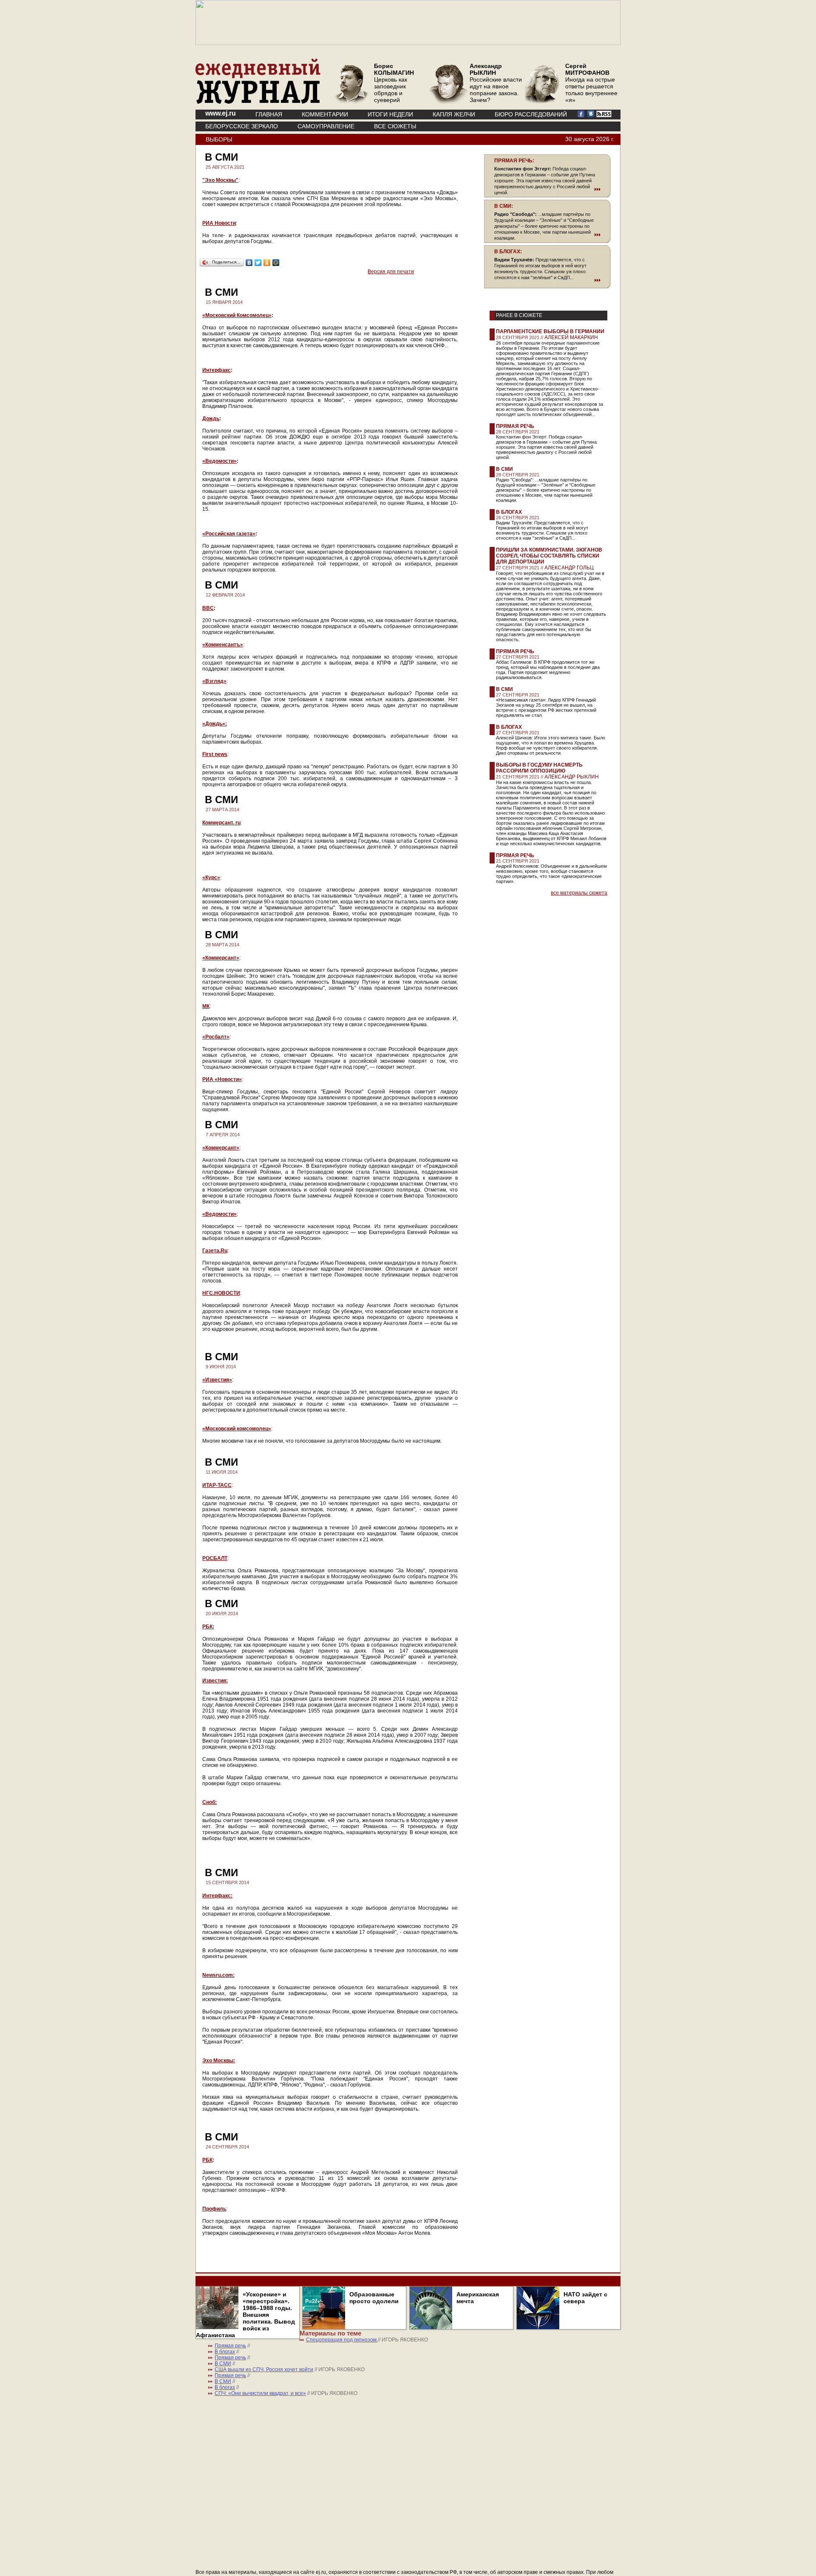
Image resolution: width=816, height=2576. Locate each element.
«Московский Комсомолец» (237, 315)
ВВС (208, 608)
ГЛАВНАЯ (269, 114)
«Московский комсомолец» (237, 1429)
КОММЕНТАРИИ (325, 114)
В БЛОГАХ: (508, 252)
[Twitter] (258, 263)
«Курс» (211, 878)
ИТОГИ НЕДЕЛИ (390, 114)
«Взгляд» (214, 681)
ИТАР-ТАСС (217, 1485)
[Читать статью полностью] (547, 189)
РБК (207, 2160)
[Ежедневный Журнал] (258, 102)
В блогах (509, 512)
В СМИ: (504, 206)
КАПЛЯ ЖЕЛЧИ (454, 114)
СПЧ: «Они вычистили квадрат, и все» (260, 2393)
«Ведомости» (220, 461)
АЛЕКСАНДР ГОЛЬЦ (569, 568)
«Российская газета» (229, 534)
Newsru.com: (218, 1975)
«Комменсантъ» (223, 645)
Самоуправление (326, 126)
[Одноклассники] (267, 263)
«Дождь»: (215, 724)
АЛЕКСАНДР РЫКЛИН (572, 777)
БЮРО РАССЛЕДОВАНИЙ (531, 114)
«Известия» (217, 1380)
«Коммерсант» (221, 958)
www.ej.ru (221, 113)
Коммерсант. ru (221, 823)
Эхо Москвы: (219, 2061)
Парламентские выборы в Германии (550, 331)
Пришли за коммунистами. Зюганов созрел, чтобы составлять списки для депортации (549, 556)
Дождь (211, 419)
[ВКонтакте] (249, 263)
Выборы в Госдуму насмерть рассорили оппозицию (539, 768)
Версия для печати (391, 272)
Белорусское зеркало (242, 126)
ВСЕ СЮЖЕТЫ (395, 126)
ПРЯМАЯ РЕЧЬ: (514, 161)
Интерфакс (217, 370)
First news (215, 754)
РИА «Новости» (222, 1079)
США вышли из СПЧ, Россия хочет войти (264, 2369)
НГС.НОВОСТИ (221, 1293)
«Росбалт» (216, 1037)
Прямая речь (515, 426)
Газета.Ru (215, 1251)
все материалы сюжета (579, 893)
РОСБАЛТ (215, 1558)
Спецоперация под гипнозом (342, 2340)
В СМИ (504, 469)
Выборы (219, 139)
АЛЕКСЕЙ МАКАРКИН (571, 337)
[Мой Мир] (276, 263)
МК (206, 1006)
